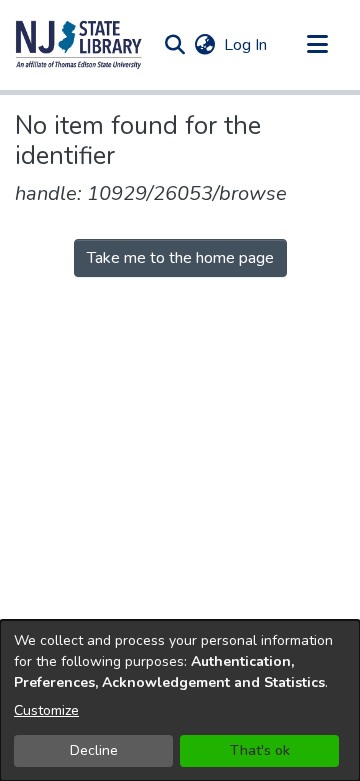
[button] (79, 45)
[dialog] (180, 700)
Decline (94, 750)
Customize (46, 710)
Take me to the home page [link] (180, 258)
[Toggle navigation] (317, 45)
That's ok (260, 750)
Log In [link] (246, 45)
